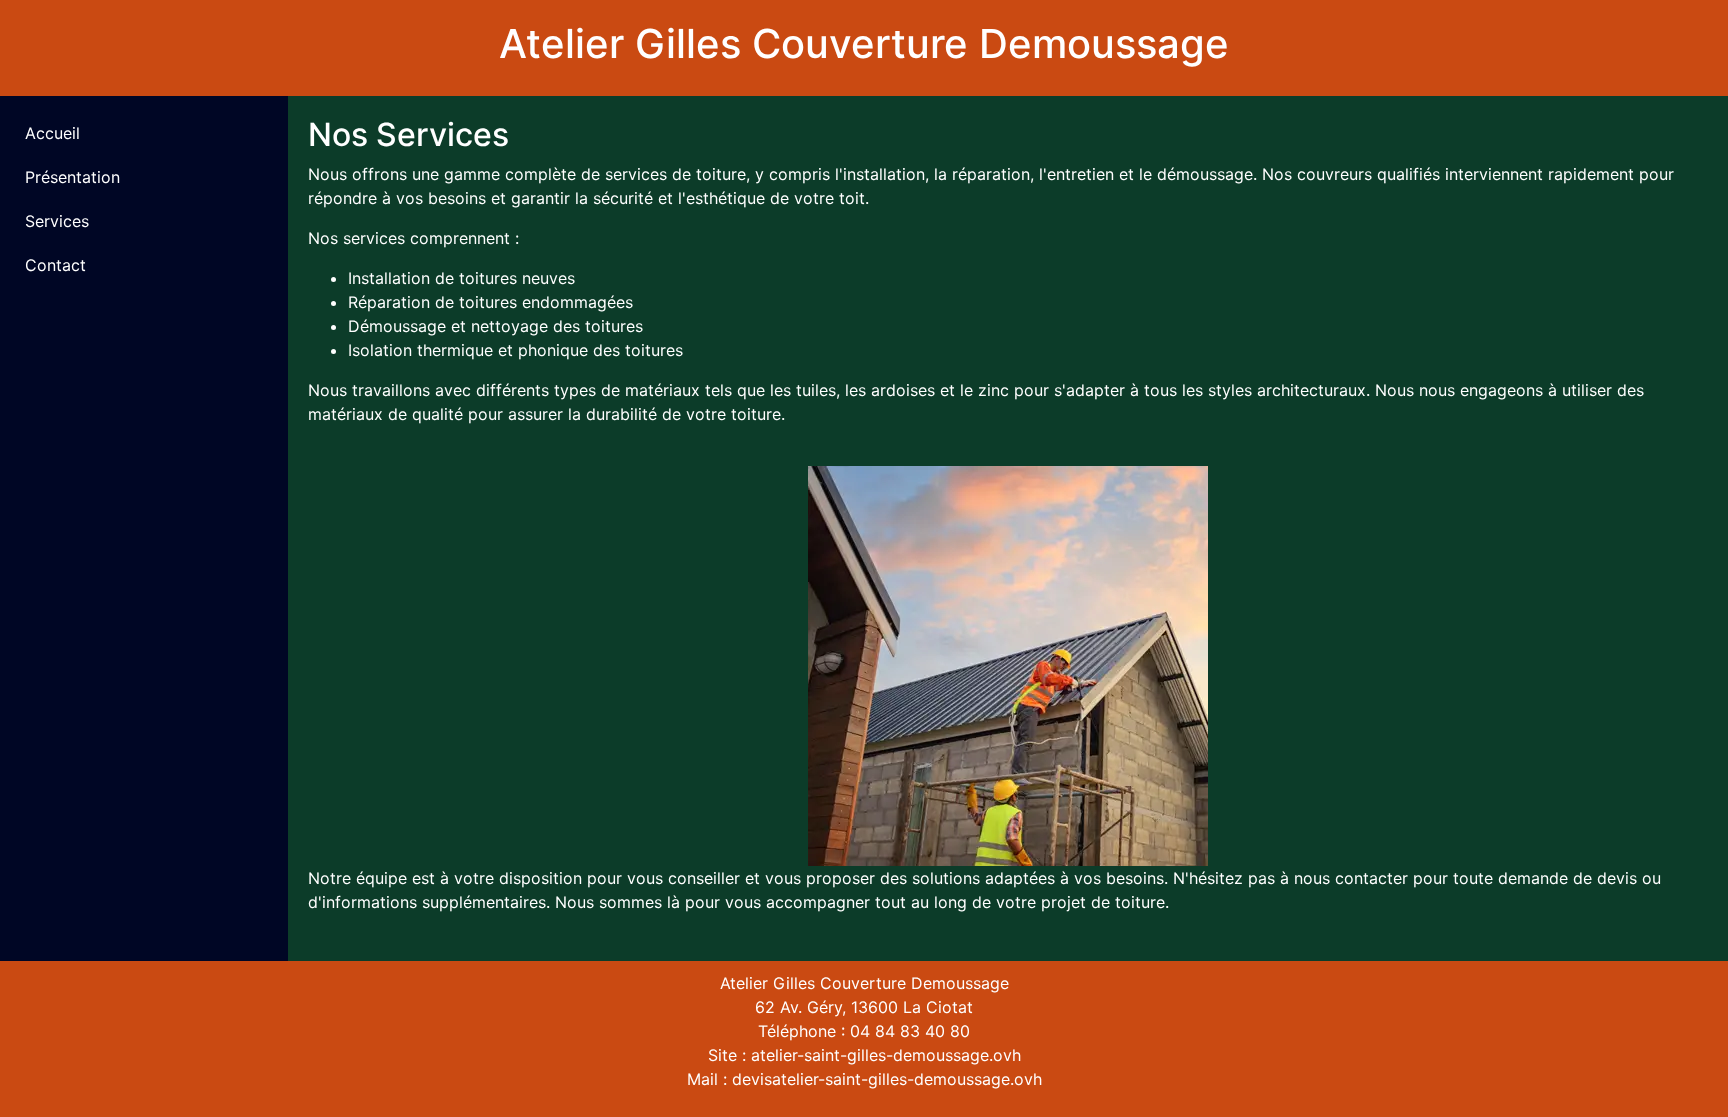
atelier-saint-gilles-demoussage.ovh (886, 1055)
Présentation (72, 177)
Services (57, 221)
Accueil (52, 133)
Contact (55, 265)
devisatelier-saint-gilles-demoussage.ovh (887, 1079)
